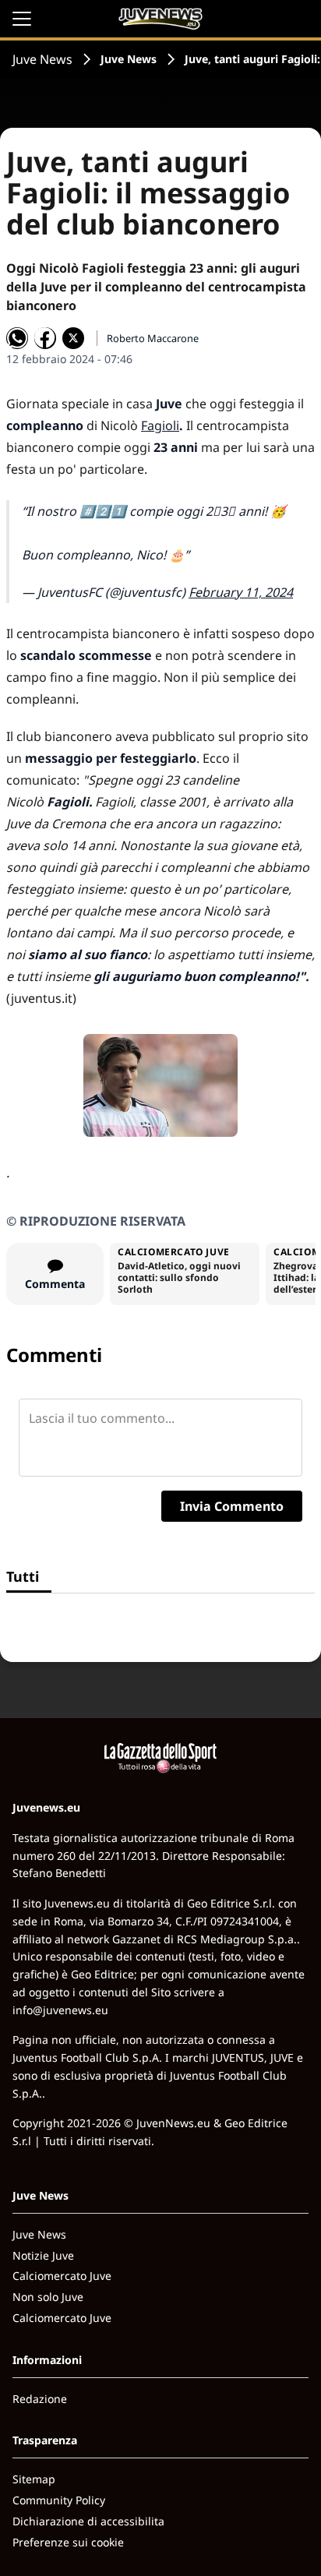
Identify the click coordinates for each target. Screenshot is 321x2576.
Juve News (42, 59)
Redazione (40, 2399)
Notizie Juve (43, 2255)
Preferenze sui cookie (68, 2542)
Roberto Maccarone (153, 338)
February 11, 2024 (241, 592)
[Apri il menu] (22, 19)
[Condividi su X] (73, 338)
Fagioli (160, 425)
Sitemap (34, 2479)
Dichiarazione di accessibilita (88, 2521)
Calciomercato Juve (62, 2276)
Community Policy (59, 2500)
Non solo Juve (48, 2297)
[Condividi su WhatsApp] (17, 338)
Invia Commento (232, 1506)
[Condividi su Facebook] (45, 338)
